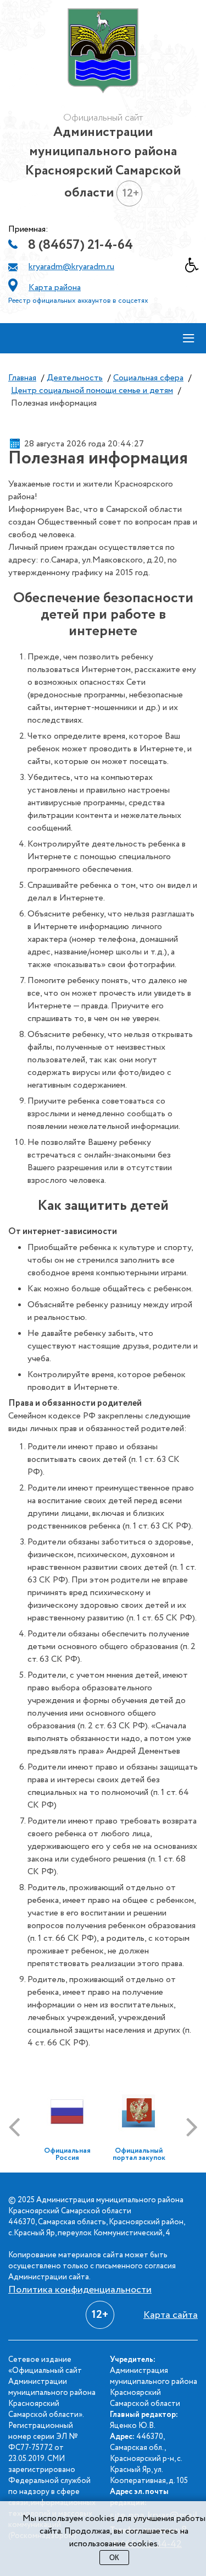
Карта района (55, 288)
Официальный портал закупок (139, 2154)
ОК (114, 2558)
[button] (196, 268)
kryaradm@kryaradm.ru (71, 267)
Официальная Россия (67, 2154)
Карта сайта (171, 2315)
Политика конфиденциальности (80, 2290)
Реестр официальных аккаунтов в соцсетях (78, 301)
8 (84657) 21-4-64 (80, 245)
